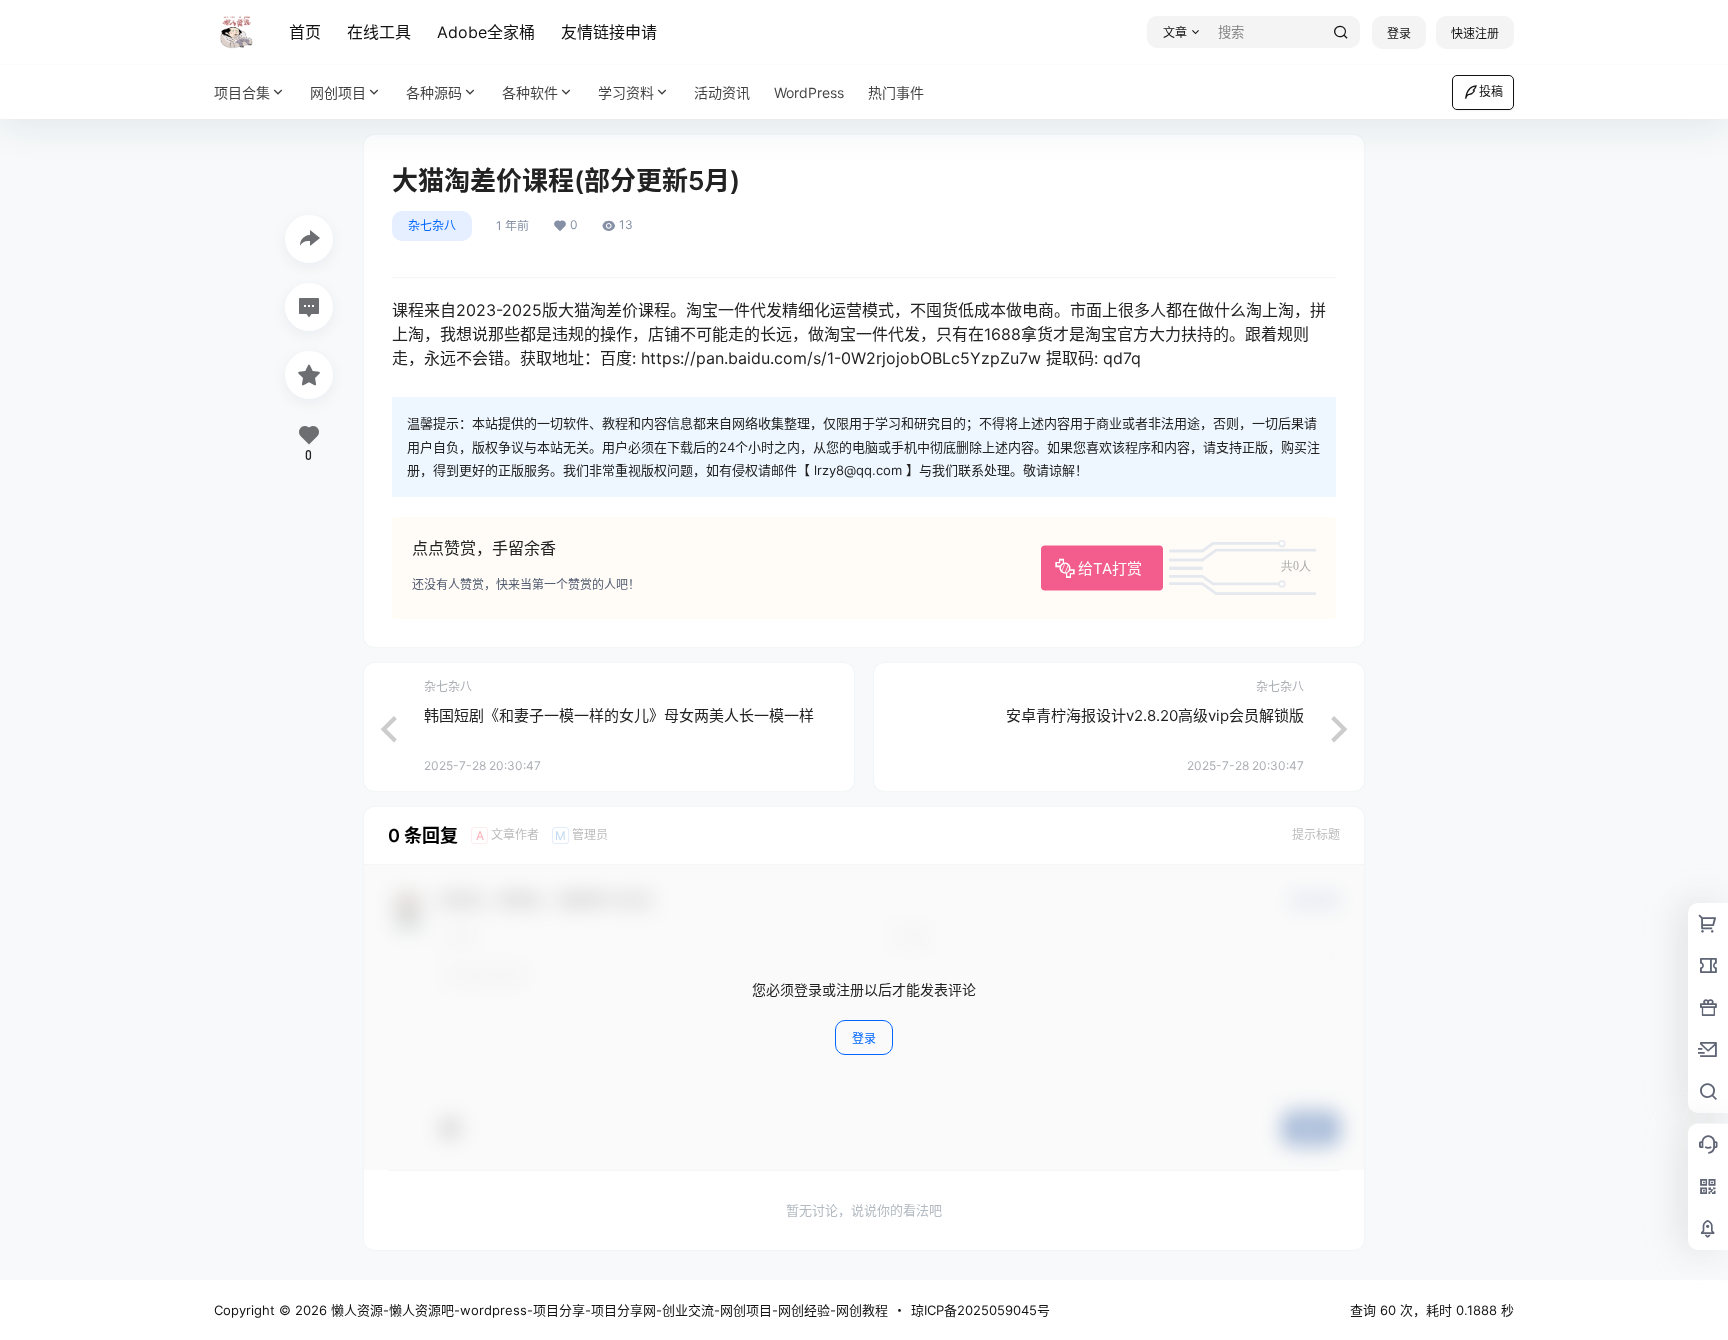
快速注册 (1475, 33)
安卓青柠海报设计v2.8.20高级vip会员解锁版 (1155, 715)
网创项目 (338, 92)
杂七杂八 (432, 225)
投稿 (1491, 91)
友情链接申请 (609, 32)
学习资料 (626, 92)
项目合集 (242, 92)
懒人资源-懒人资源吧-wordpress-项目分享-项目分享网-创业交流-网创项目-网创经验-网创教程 (607, 1310)
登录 (1399, 33)
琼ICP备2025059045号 (980, 1310)
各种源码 (434, 92)
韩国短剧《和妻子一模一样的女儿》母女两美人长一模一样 (619, 715)
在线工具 (379, 32)
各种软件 (530, 92)
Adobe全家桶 (486, 32)
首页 (305, 32)
